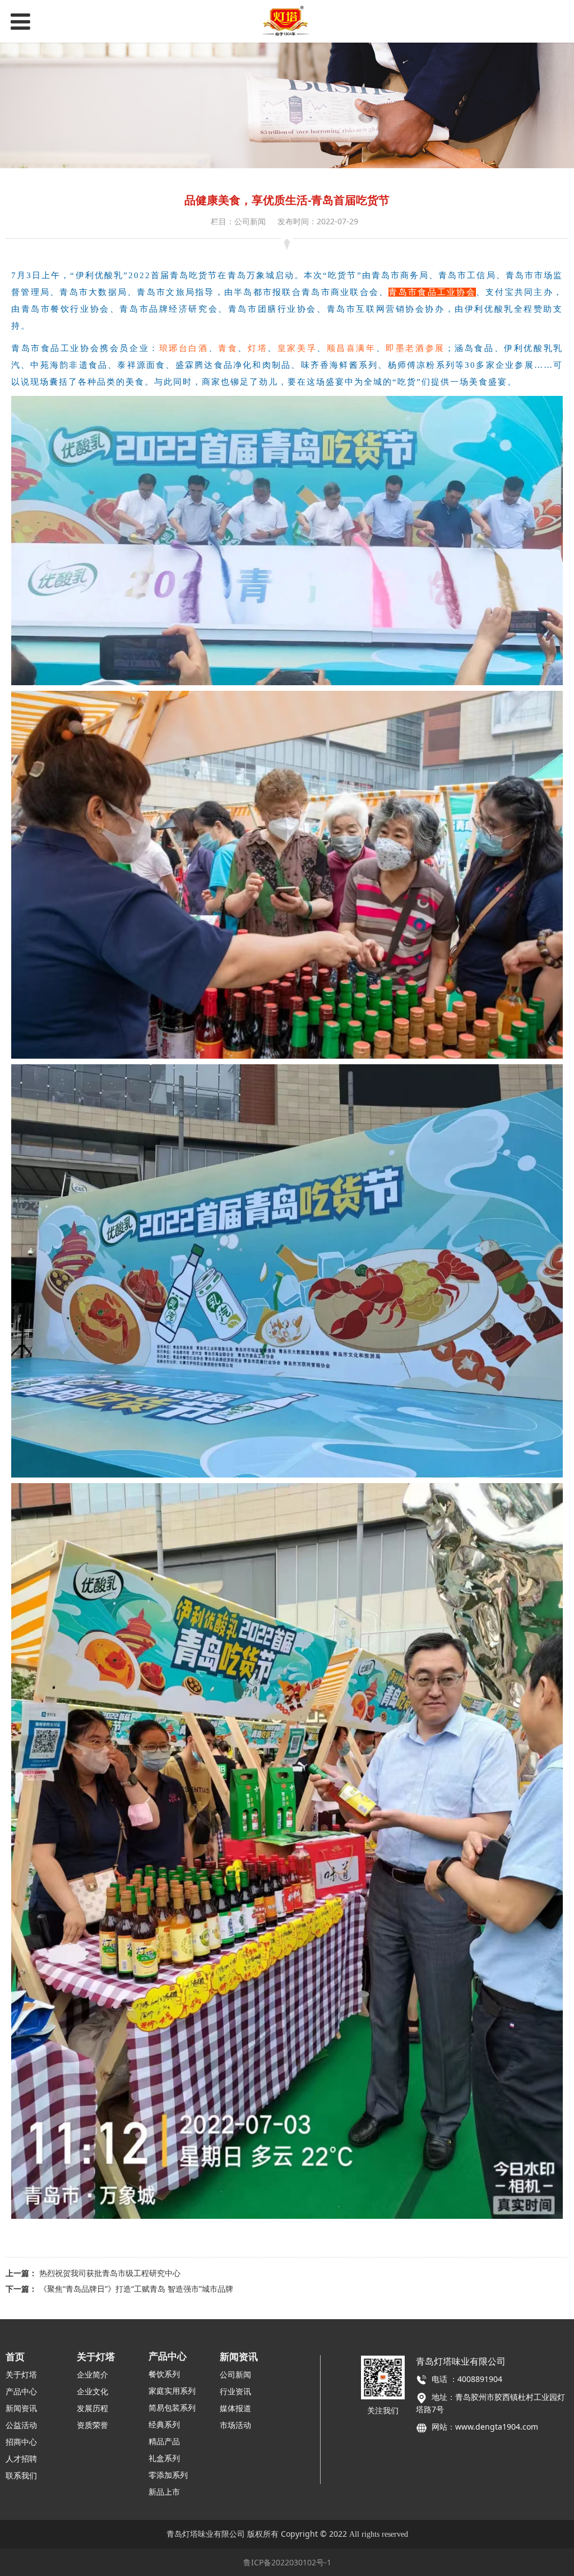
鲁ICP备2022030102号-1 (287, 2562)
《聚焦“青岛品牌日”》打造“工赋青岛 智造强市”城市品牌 (136, 2289)
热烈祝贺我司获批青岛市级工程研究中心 (110, 2273)
